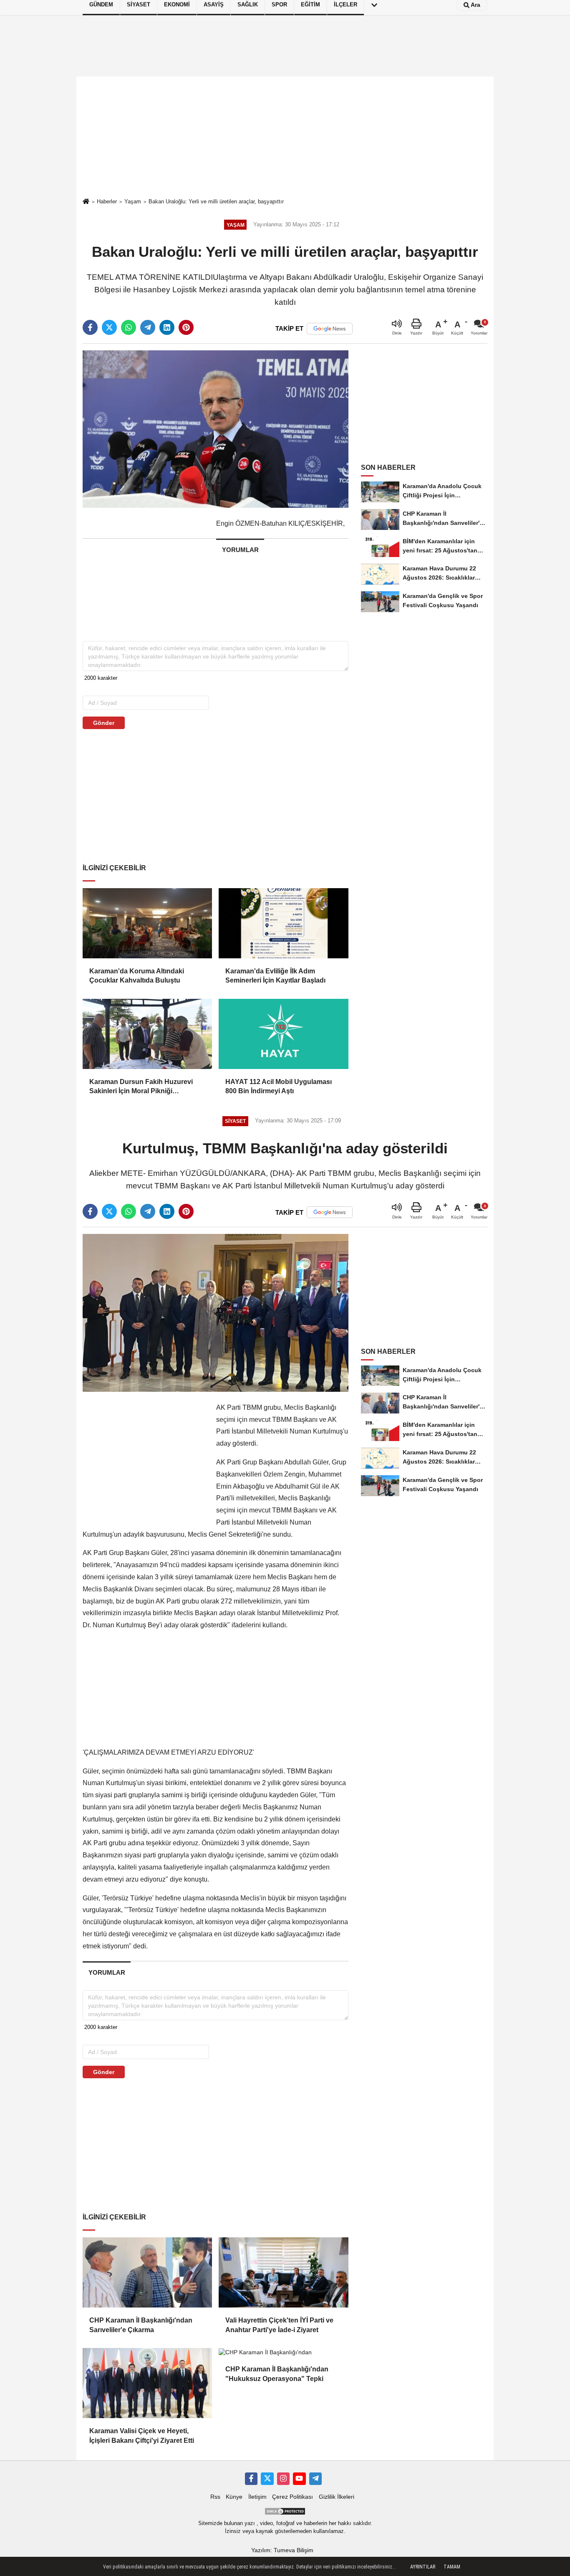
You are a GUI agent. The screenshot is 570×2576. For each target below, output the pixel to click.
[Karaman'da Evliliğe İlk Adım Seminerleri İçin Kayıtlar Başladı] (283, 923)
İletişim (257, 2497)
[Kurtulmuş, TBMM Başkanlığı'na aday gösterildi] (216, 1313)
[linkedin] (167, 327)
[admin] (315, 2479)
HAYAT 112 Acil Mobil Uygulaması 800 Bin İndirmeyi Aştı (279, 1086)
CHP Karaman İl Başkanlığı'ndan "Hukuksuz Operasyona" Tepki (277, 2374)
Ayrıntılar (423, 2567)
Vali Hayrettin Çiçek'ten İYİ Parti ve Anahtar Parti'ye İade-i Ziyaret (279, 2325)
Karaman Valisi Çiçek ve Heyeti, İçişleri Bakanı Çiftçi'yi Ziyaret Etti (142, 2435)
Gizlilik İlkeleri (337, 2497)
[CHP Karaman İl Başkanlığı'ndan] (283, 2352)
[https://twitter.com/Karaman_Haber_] (267, 2479)
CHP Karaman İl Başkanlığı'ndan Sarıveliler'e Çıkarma (141, 2325)
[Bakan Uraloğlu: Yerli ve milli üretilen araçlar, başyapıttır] (216, 429)
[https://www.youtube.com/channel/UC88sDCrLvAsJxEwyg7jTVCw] (299, 2479)
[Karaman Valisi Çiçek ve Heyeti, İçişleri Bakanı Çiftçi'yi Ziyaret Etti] (147, 2383)
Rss (215, 2497)
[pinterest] (186, 327)
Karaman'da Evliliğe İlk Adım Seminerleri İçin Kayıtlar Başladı (275, 976)
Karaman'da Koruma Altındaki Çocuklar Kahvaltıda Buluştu (137, 976)
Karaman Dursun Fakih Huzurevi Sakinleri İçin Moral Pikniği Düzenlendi (141, 1087)
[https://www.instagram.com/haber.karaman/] (283, 2479)
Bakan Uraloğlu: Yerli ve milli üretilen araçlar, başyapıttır (216, 201)
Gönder (104, 723)
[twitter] (109, 327)
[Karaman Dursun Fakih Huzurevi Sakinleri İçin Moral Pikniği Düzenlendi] (147, 1034)
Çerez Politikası (293, 2497)
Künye (234, 2497)
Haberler (107, 201)
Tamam (452, 2567)
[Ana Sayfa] (86, 202)
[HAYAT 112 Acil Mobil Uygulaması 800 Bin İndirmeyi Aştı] (283, 1034)
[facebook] (90, 327)
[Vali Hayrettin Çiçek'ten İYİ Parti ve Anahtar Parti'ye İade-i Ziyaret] (283, 2272)
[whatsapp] (129, 327)
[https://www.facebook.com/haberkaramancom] (251, 2479)
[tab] (240, 550)
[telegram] (148, 327)
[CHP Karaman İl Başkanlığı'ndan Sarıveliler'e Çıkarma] (147, 2272)
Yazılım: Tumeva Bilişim (282, 2550)
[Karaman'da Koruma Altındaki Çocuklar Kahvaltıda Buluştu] (147, 923)
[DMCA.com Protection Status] (285, 2511)
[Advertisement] (285, 137)
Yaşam (133, 201)
